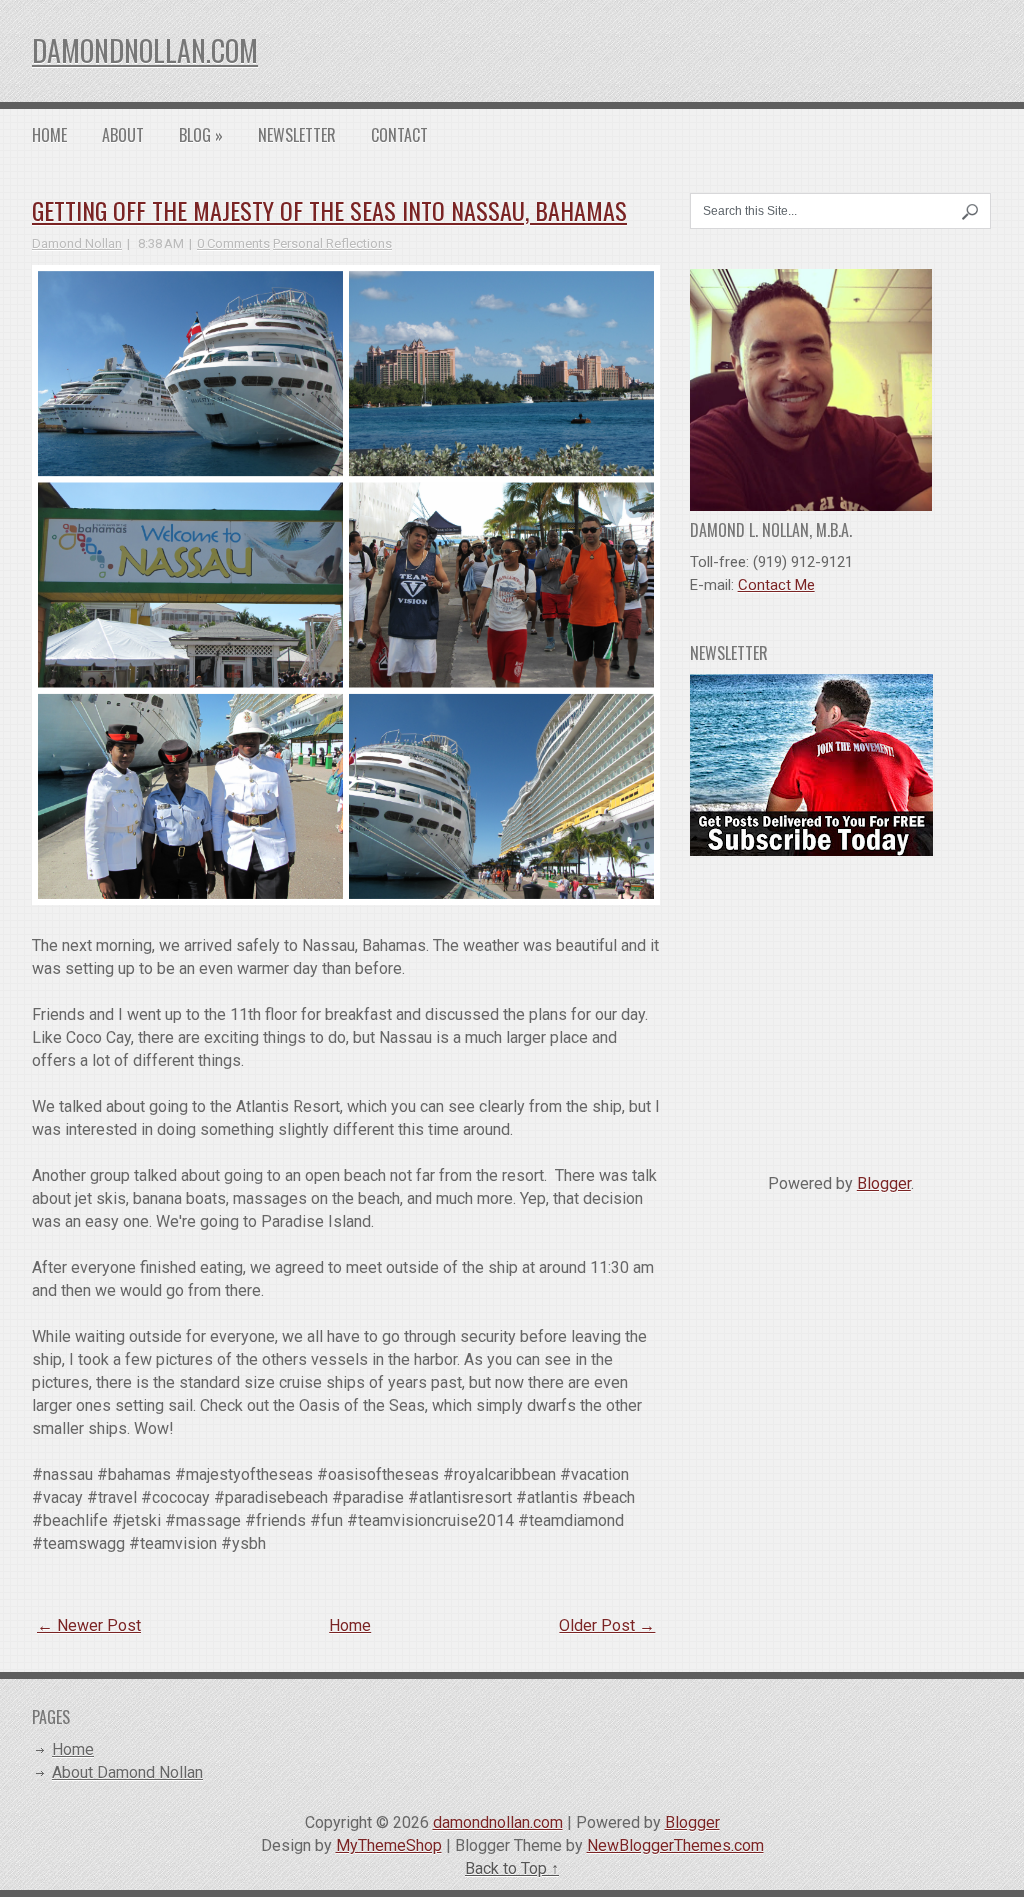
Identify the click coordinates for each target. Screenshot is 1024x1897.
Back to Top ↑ (512, 1868)
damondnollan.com (145, 50)
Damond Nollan (77, 243)
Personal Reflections (332, 243)
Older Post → (607, 1625)
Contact (399, 135)
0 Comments (233, 243)
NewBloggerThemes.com (675, 1845)
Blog (201, 135)
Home (49, 135)
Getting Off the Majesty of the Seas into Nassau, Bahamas (329, 210)
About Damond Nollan (127, 1772)
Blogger (884, 1183)
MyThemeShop (389, 1845)
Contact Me (776, 585)
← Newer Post (89, 1625)
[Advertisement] (841, 1007)
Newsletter (297, 135)
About (123, 135)
